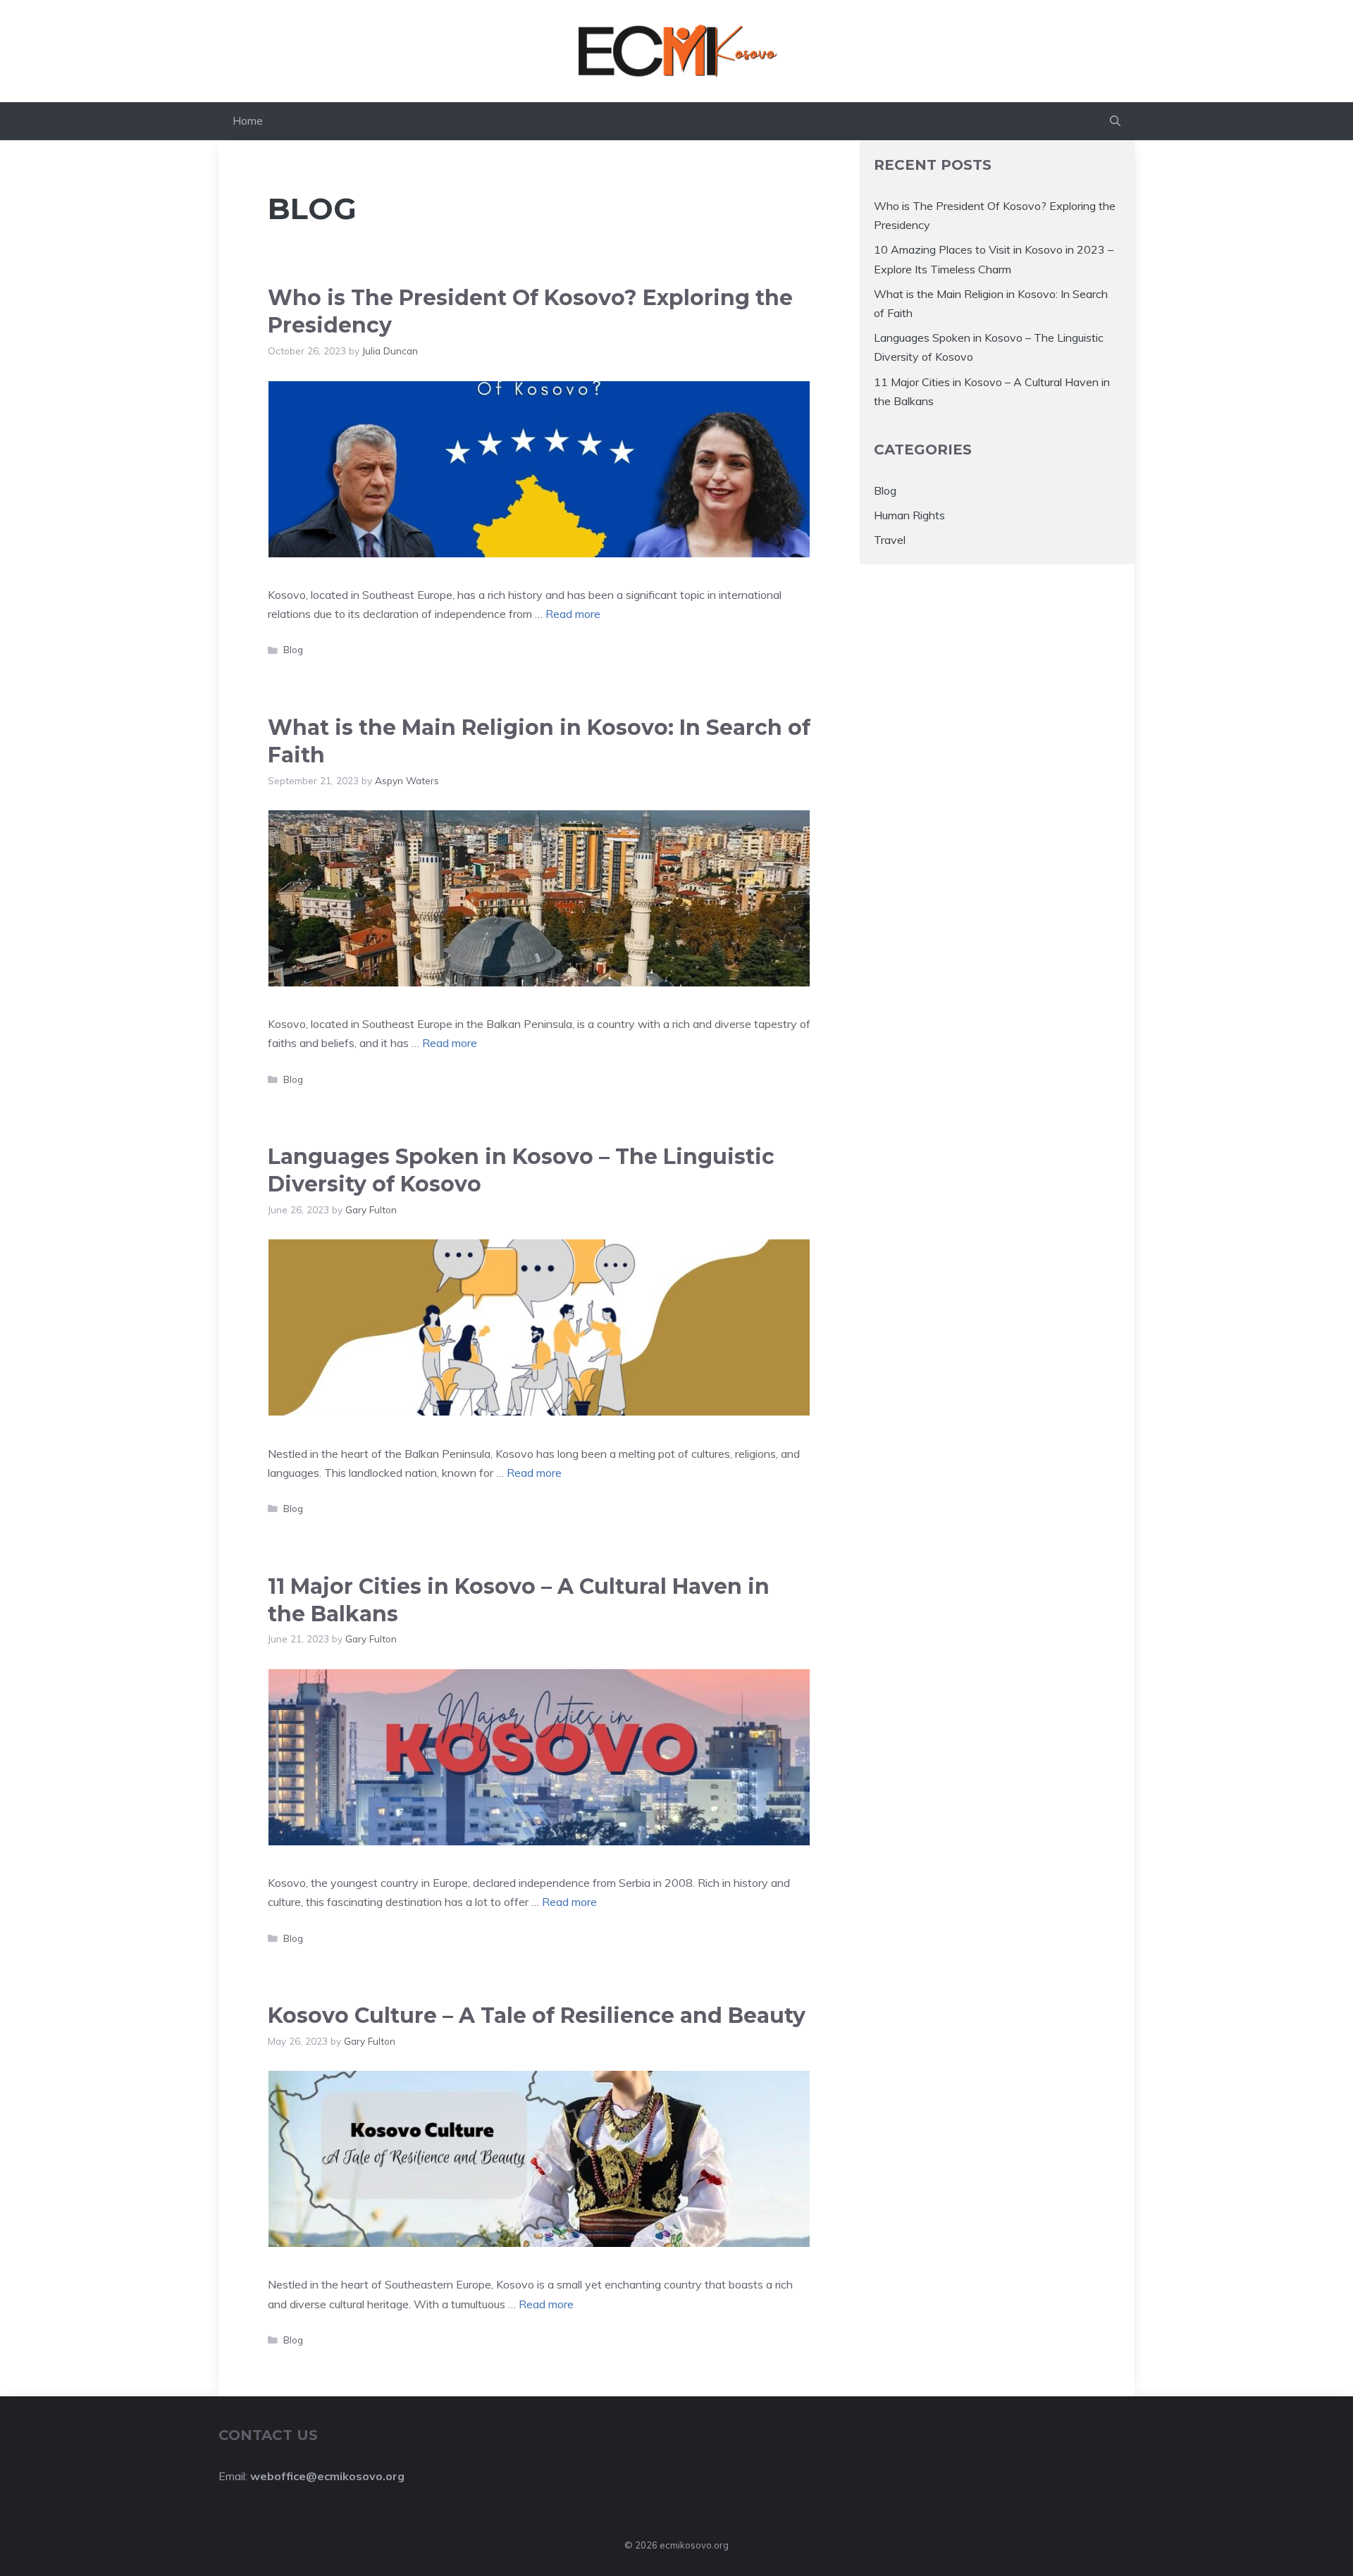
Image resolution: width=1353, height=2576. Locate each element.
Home (248, 121)
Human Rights (909, 515)
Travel (890, 540)
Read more (573, 614)
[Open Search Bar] (1115, 121)
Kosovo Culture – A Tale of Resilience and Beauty (537, 2015)
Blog (293, 649)
